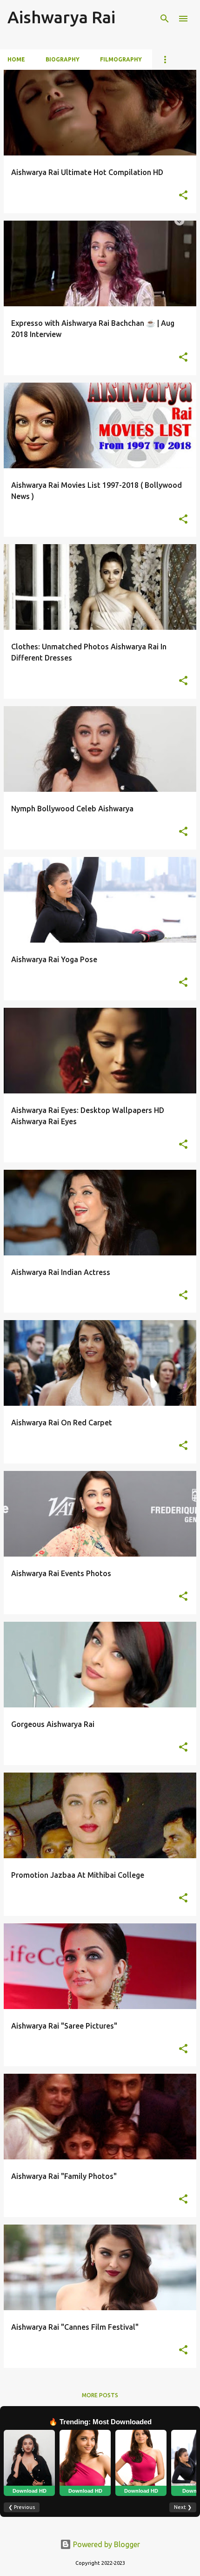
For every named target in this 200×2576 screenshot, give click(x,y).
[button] (183, 196)
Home (16, 59)
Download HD (30, 2491)
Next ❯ (183, 2507)
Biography (63, 59)
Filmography (121, 59)
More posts (100, 2395)
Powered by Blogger (106, 2544)
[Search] (165, 19)
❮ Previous (22, 2507)
